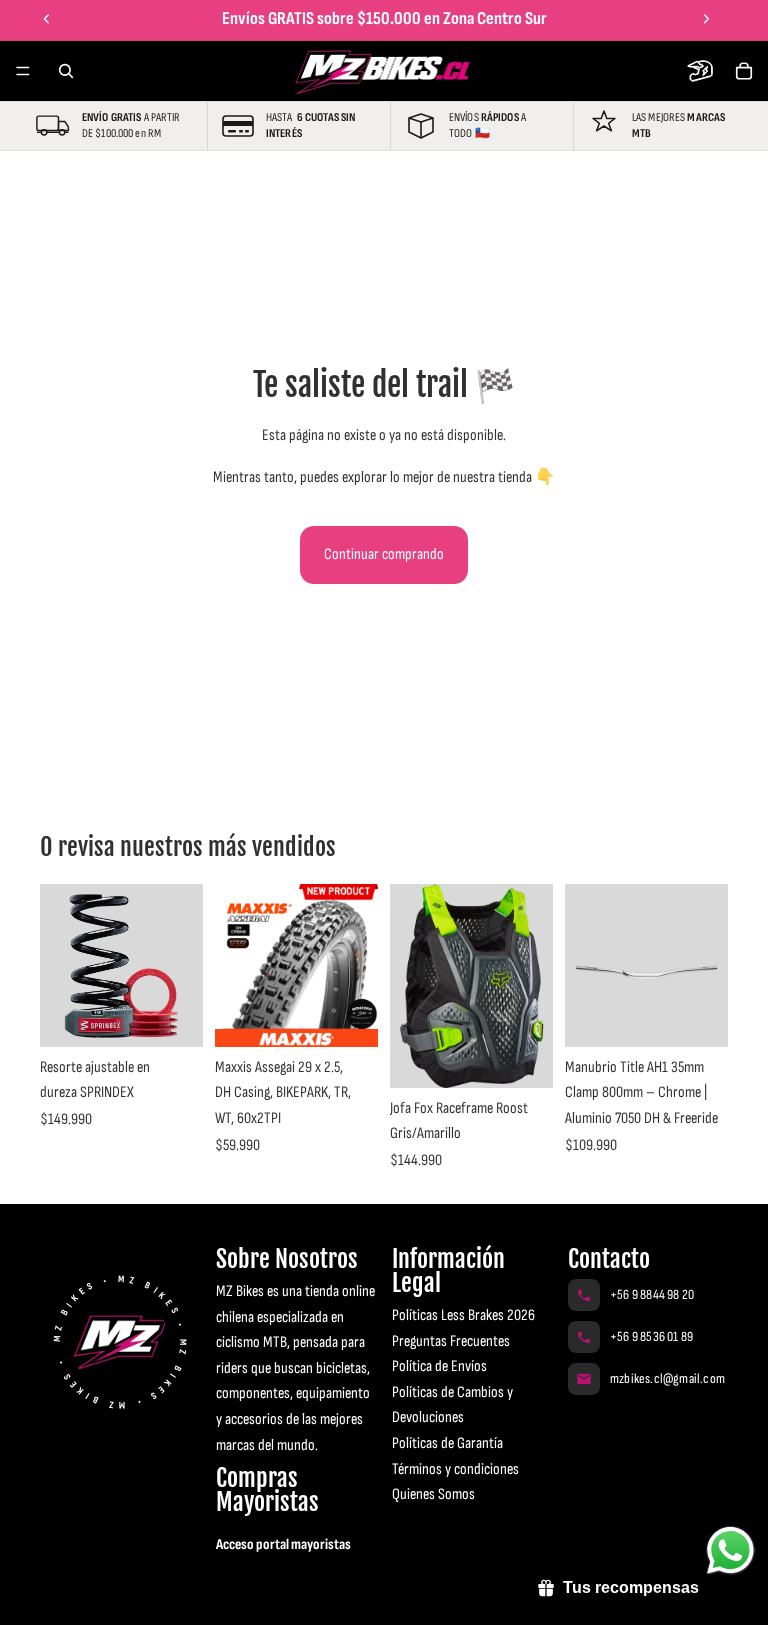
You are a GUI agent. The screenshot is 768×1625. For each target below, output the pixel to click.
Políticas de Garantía (447, 1443)
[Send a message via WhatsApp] (730, 1550)
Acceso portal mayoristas (283, 1544)
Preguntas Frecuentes (451, 1341)
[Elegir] (172, 1016)
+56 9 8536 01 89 (651, 1336)
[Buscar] (66, 71)
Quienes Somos (433, 1494)
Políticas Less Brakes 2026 (463, 1315)
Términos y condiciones (455, 1469)
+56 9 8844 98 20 (652, 1294)
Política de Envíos (439, 1366)
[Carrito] (744, 71)
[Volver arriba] (44, 1593)
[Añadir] (347, 1016)
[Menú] (23, 71)
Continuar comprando (384, 554)
